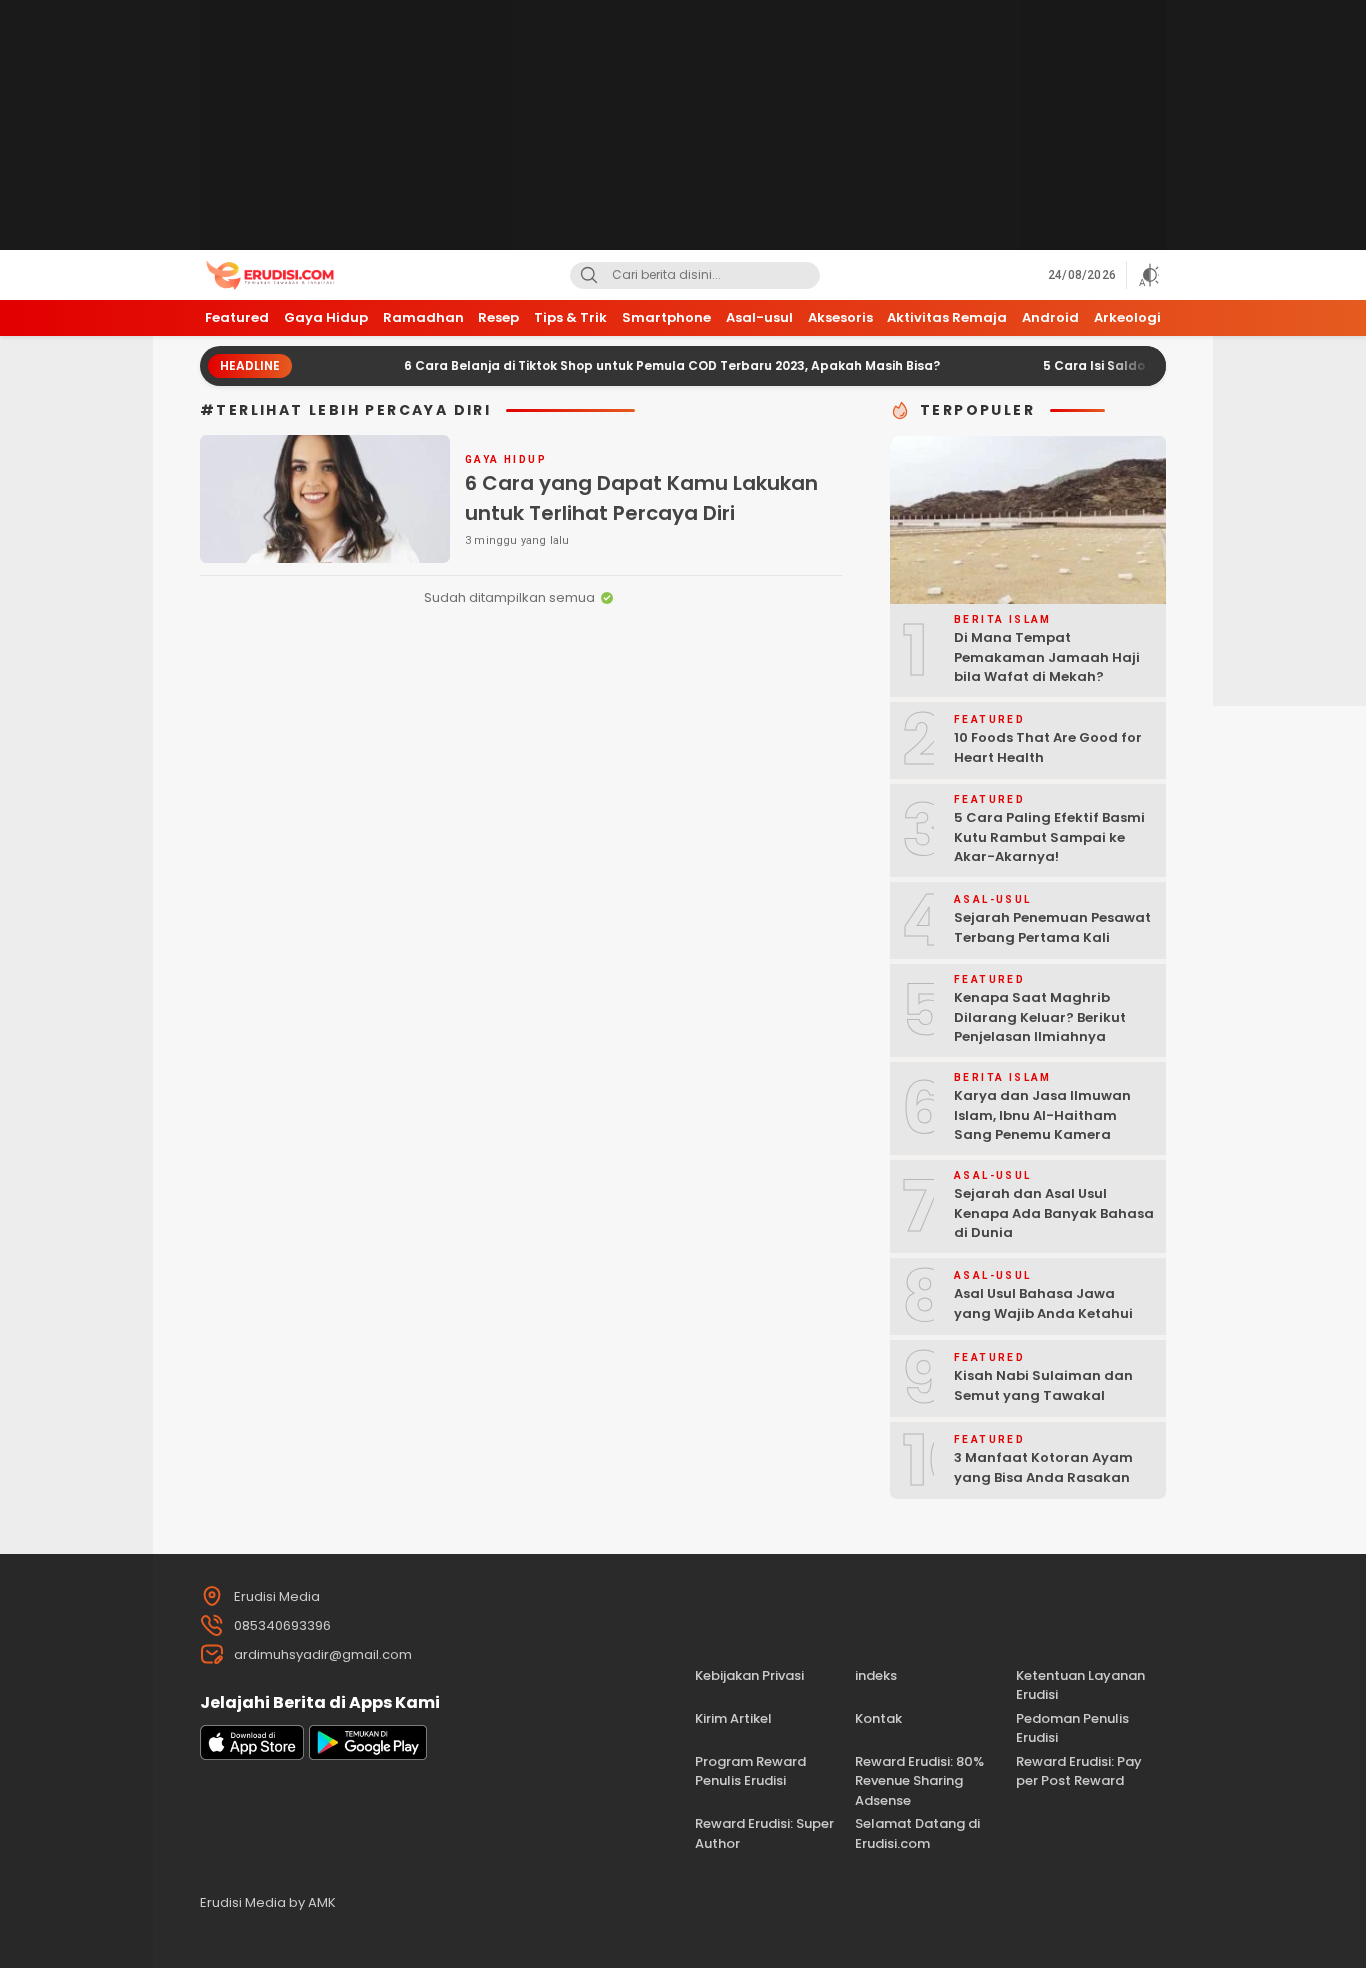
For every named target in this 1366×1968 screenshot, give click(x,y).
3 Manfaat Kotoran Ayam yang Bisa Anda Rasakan (1043, 1467)
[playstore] (368, 1755)
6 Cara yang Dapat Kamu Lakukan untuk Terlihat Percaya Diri (641, 498)
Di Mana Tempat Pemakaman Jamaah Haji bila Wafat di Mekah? (1047, 657)
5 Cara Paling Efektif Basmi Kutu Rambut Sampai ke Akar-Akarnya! (1049, 837)
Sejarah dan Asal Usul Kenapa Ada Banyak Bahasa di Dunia (1054, 1213)
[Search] (589, 275)
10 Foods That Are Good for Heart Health (1048, 747)
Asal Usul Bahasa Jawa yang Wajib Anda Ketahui (1043, 1303)
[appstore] (252, 1755)
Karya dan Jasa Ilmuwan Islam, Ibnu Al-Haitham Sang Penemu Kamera (1042, 1115)
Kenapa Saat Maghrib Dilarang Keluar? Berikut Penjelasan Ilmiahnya (1040, 1017)
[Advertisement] (683, 125)
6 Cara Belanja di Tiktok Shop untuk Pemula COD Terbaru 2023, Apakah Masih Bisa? (631, 365)
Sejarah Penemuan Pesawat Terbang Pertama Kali (1052, 927)
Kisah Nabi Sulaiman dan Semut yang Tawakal (1043, 1385)
